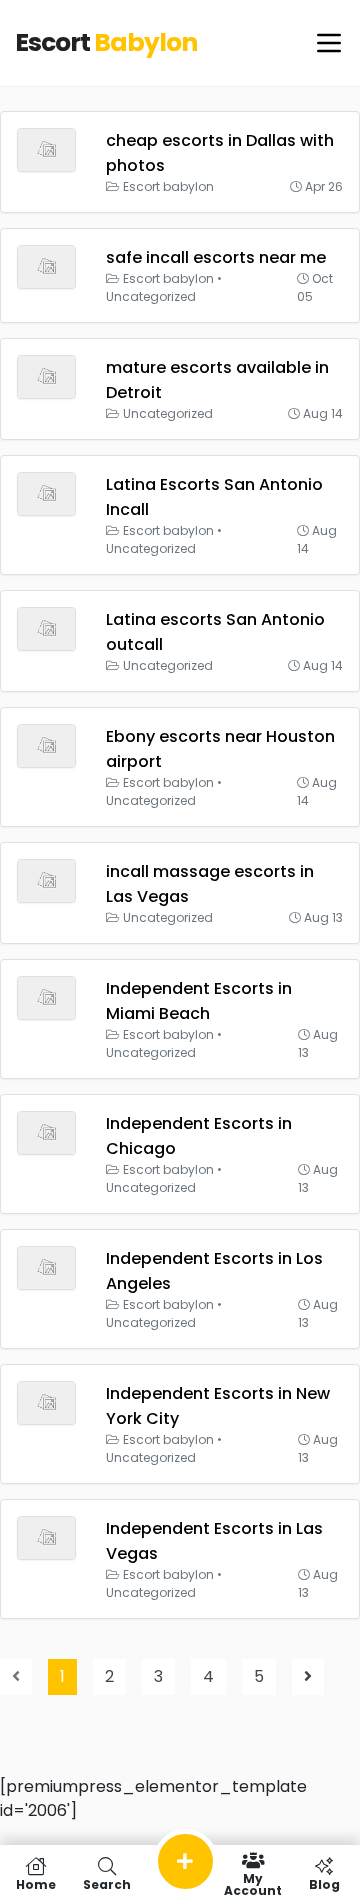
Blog (324, 1883)
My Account (253, 1883)
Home (36, 1883)
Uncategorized (151, 296)
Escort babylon (168, 186)
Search (107, 1883)
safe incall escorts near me (216, 257)
